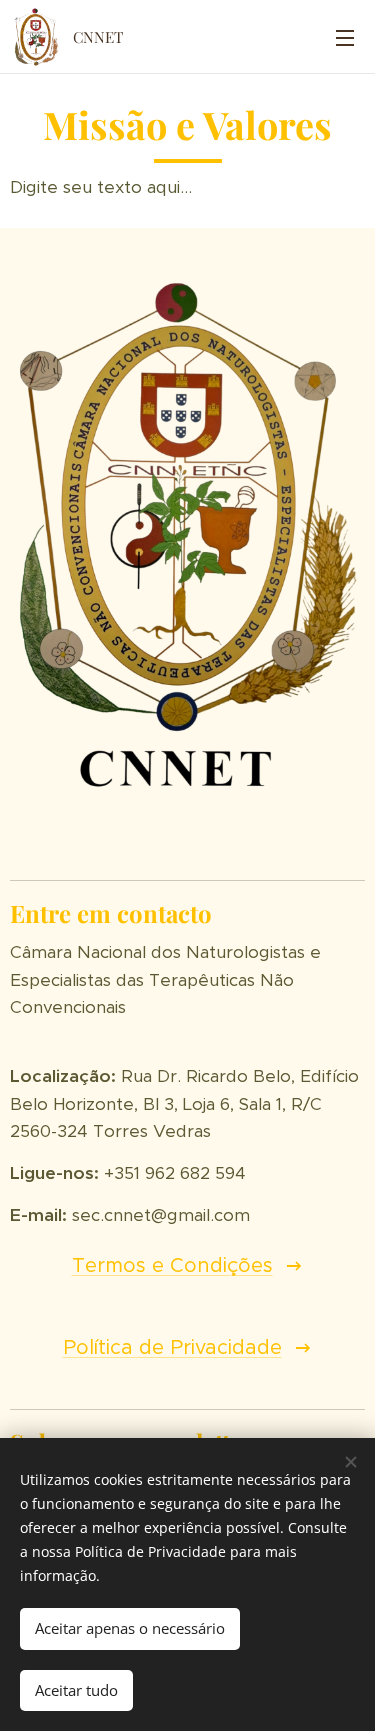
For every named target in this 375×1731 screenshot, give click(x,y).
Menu (345, 37)
